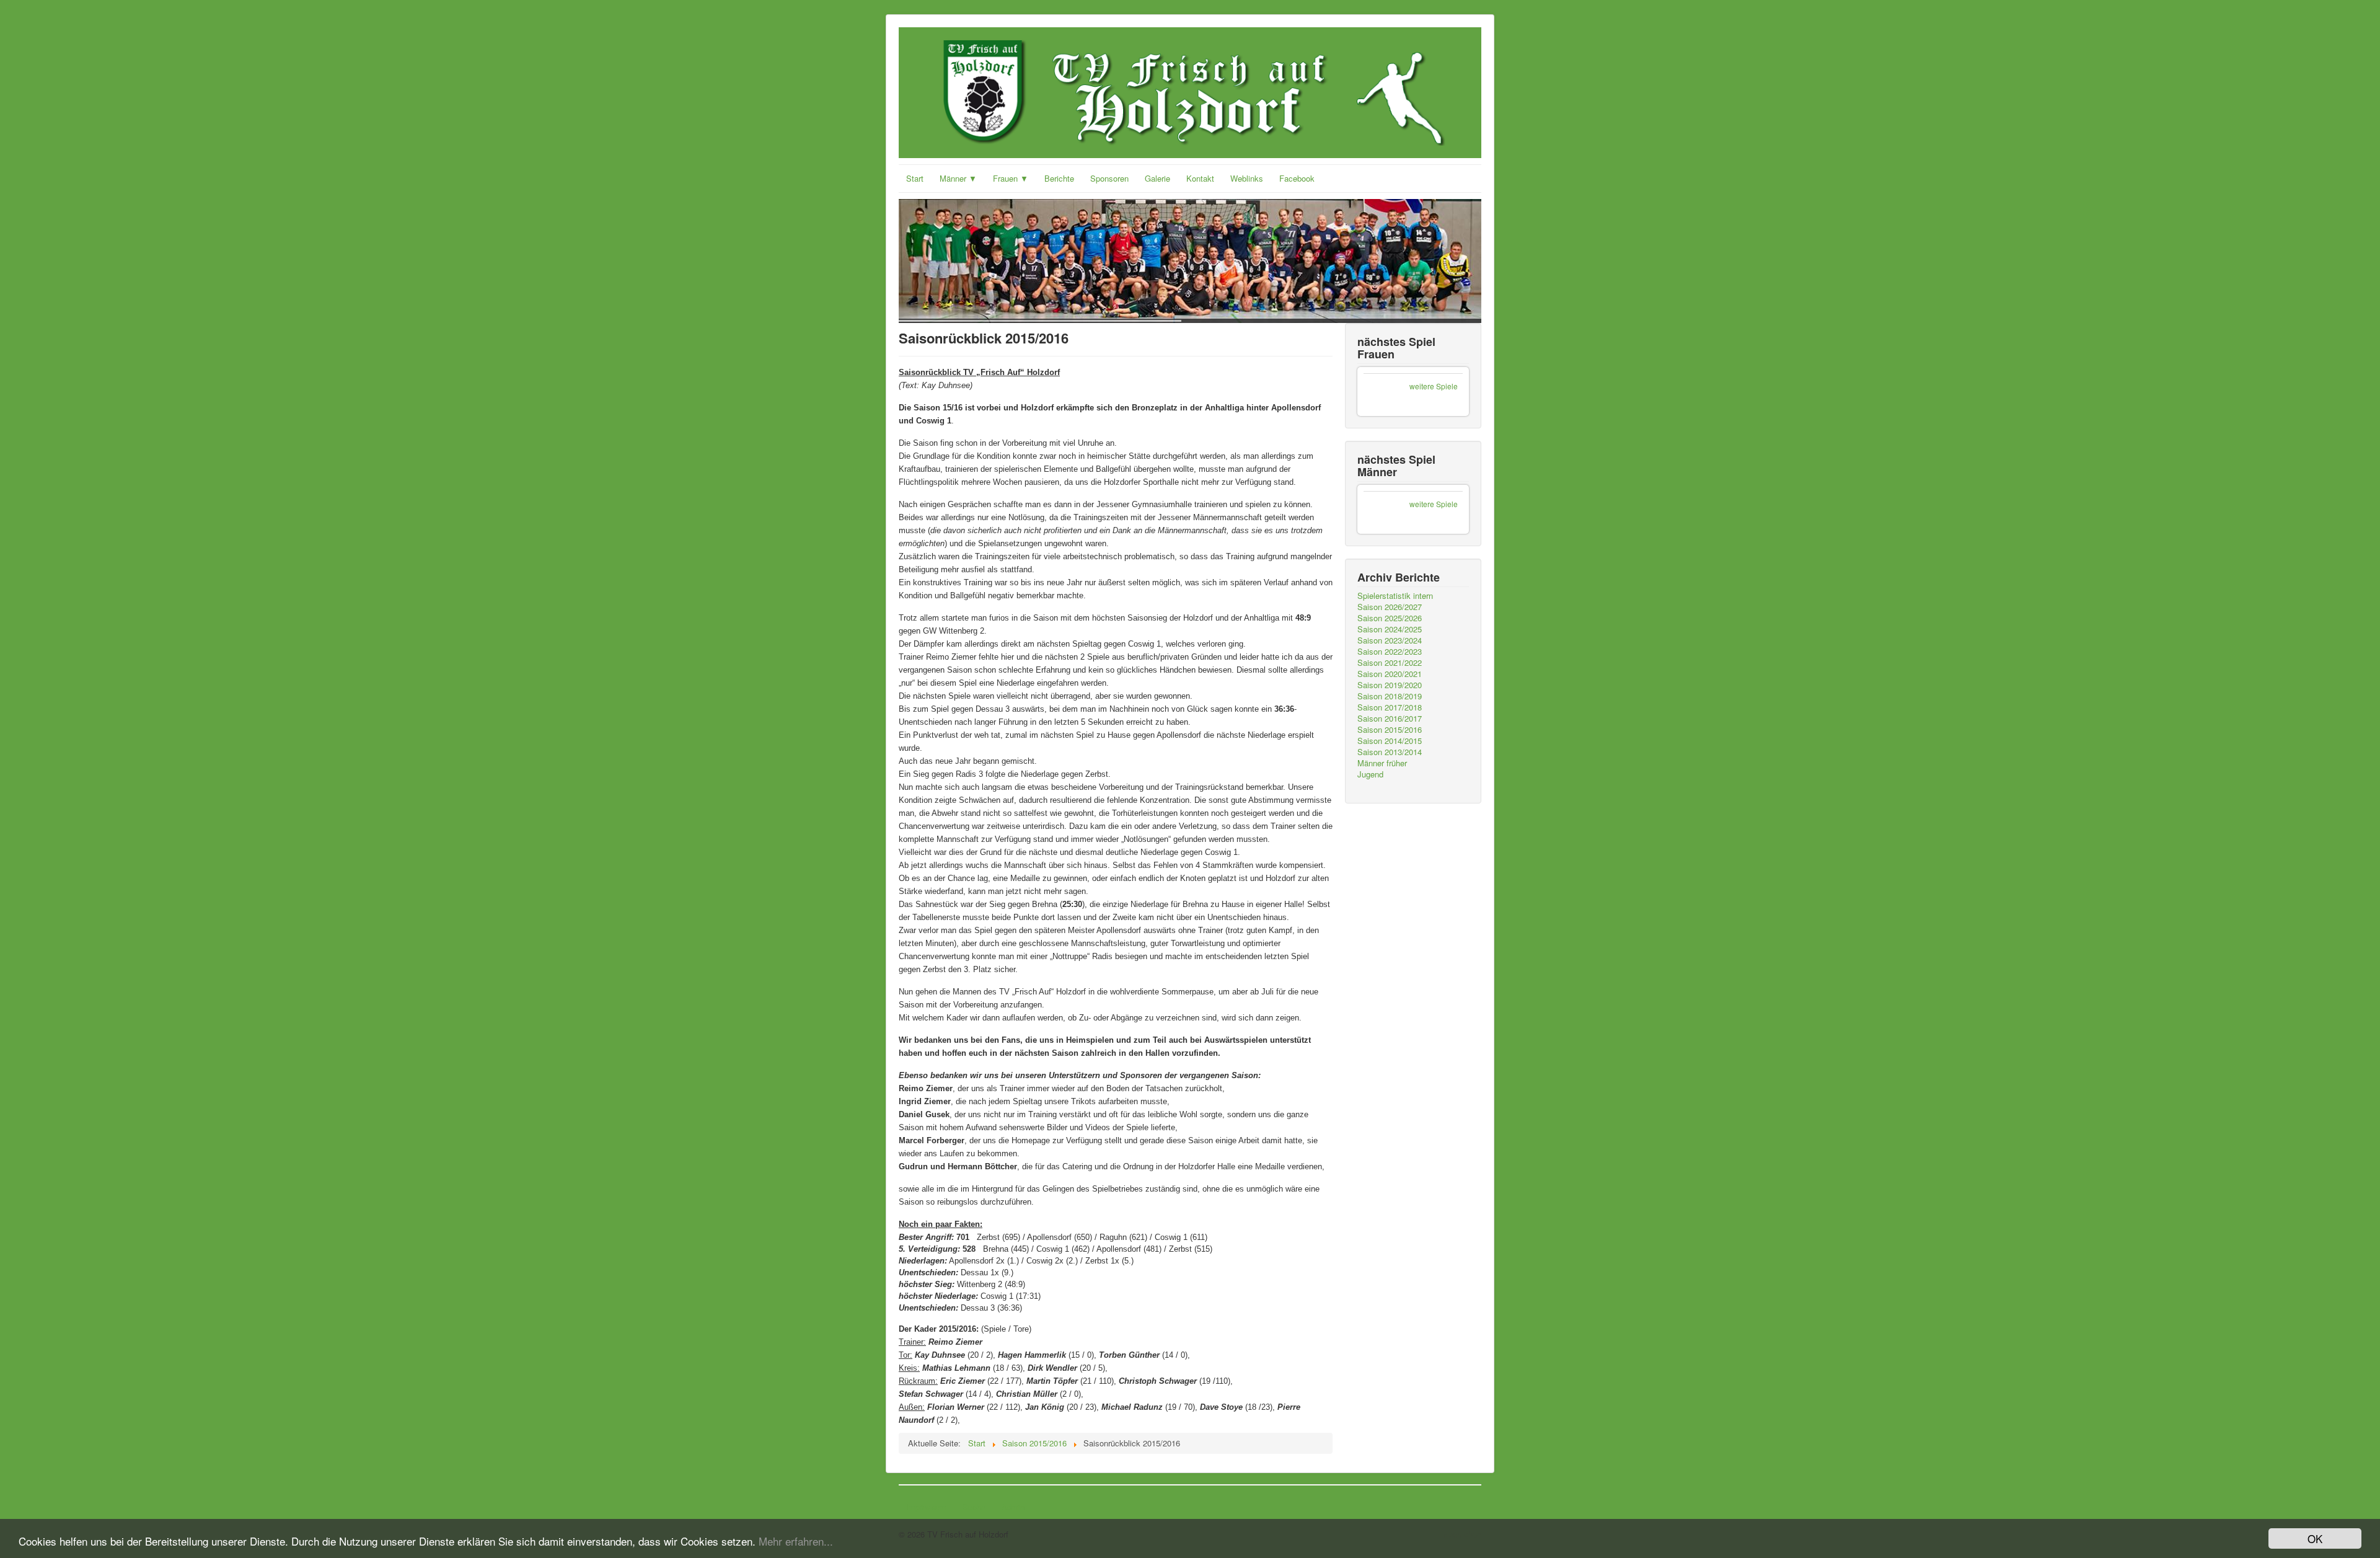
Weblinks (1247, 178)
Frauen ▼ (1011, 178)
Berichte (1059, 178)
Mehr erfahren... (796, 1541)
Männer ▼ (958, 178)
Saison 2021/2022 (1390, 663)
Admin (1013, 1507)
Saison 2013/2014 (1390, 752)
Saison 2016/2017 (1390, 719)
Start (915, 178)
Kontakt (1200, 178)
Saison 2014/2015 (1390, 741)
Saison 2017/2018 (1390, 707)
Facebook (1297, 178)
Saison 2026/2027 (1390, 607)
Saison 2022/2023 (1390, 652)
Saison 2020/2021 (1390, 674)
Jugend (1370, 774)
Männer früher (1382, 763)
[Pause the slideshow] (1443, 261)
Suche (974, 1507)
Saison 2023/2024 (1390, 640)
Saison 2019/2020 (1390, 685)
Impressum (926, 1507)
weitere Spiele (1434, 386)
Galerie (1157, 178)
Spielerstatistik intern (1395, 596)
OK (2315, 1538)
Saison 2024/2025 (1390, 629)
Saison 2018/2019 (1390, 696)
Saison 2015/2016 (1390, 730)
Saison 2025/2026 (1390, 618)
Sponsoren (1109, 178)
